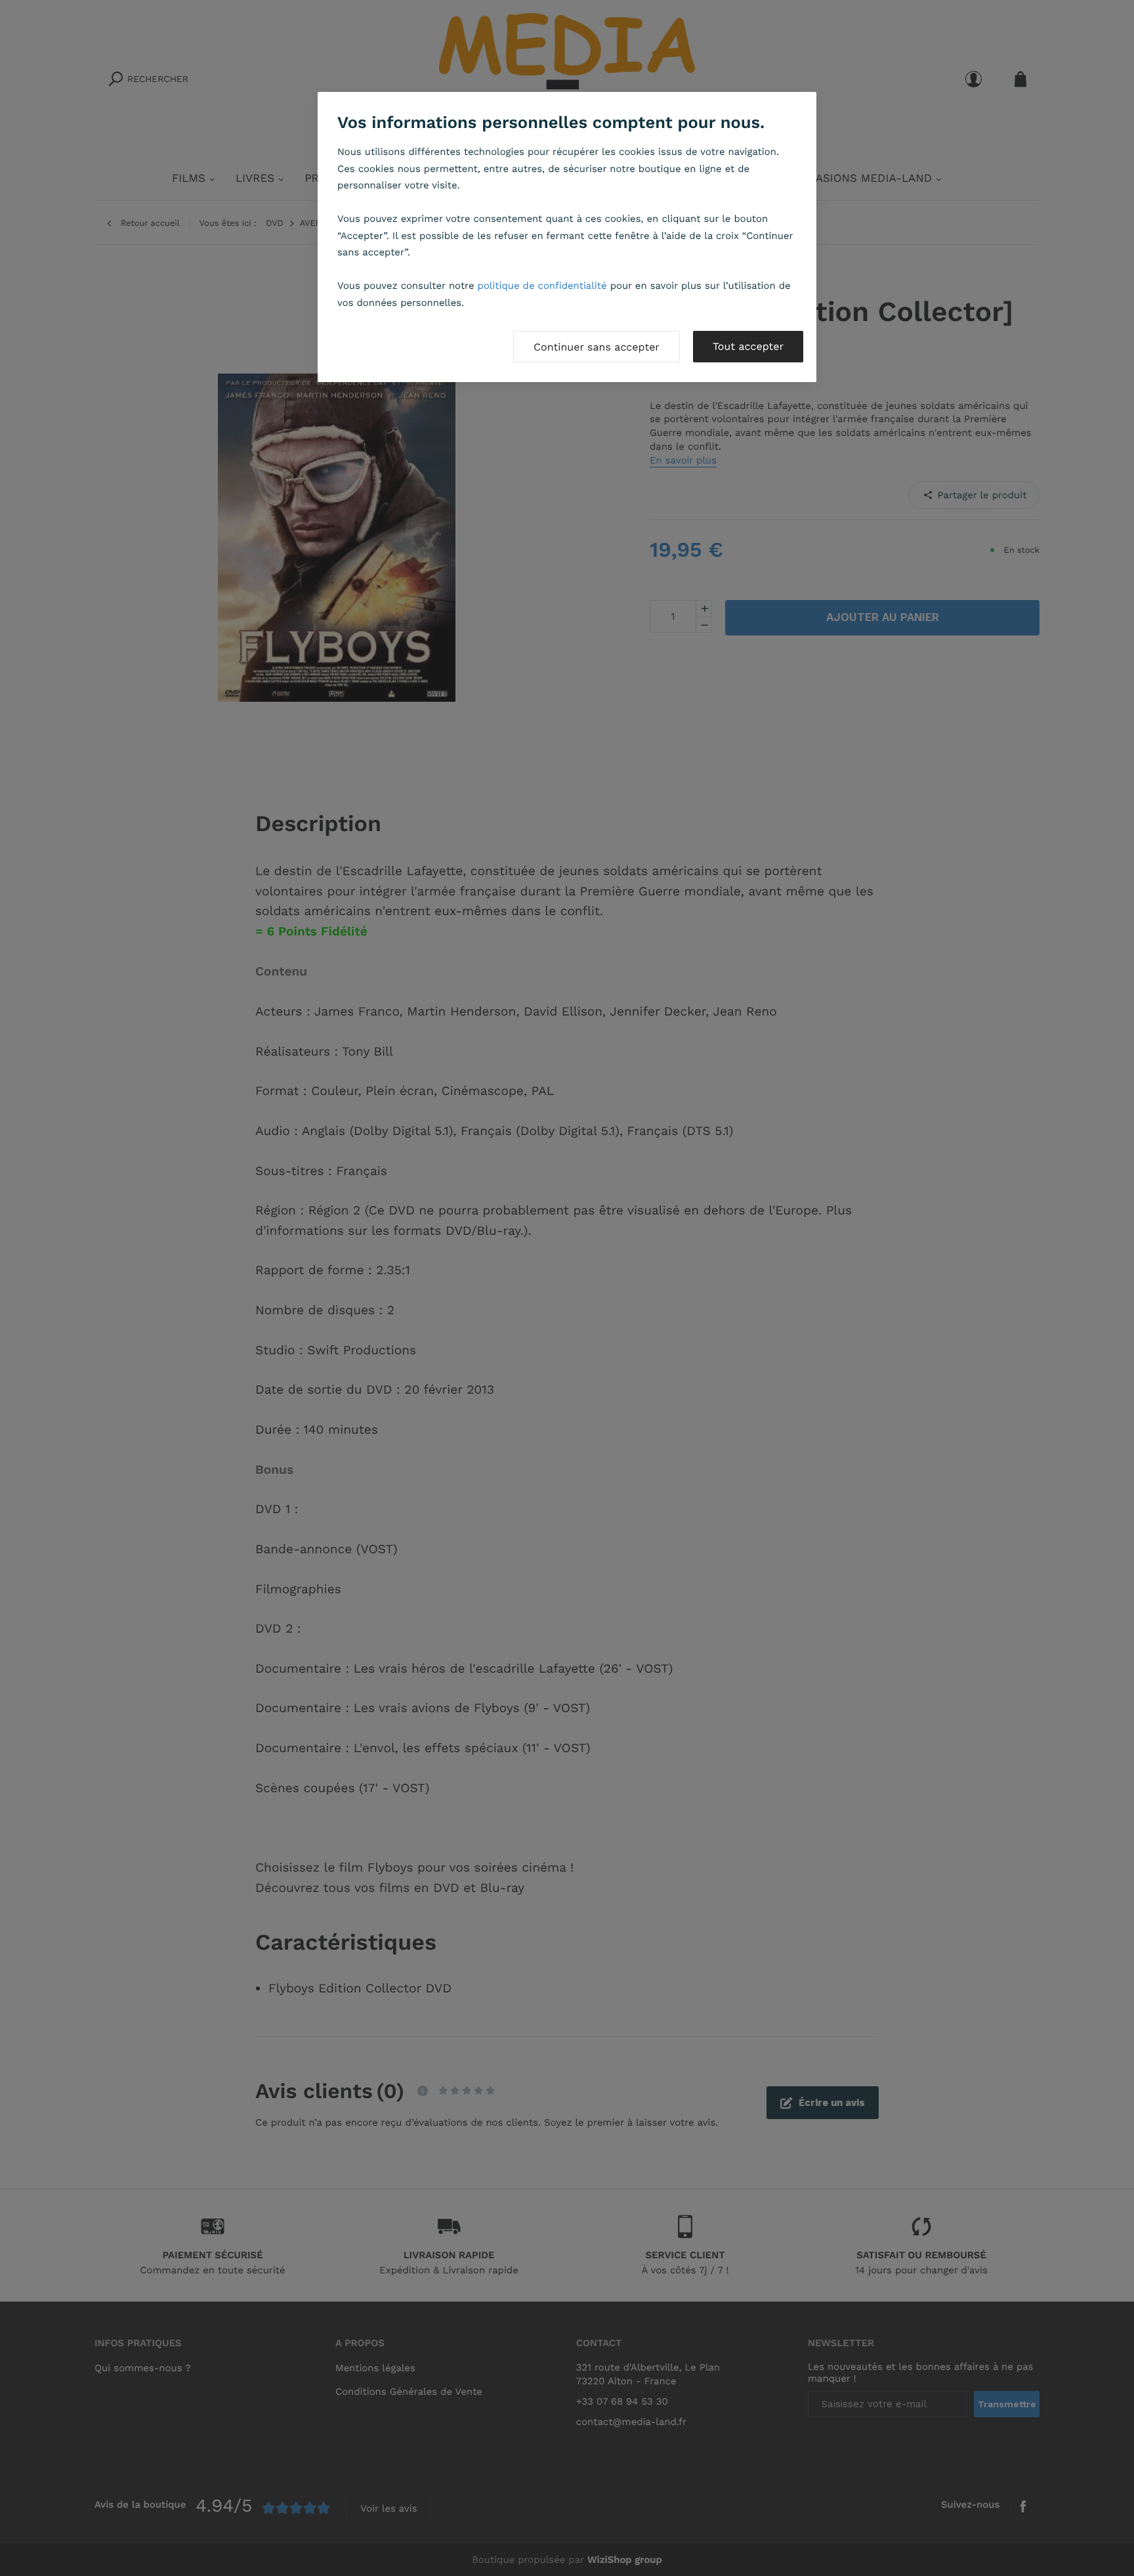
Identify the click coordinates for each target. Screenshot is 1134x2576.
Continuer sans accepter (597, 347)
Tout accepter (748, 346)
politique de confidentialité (542, 286)
